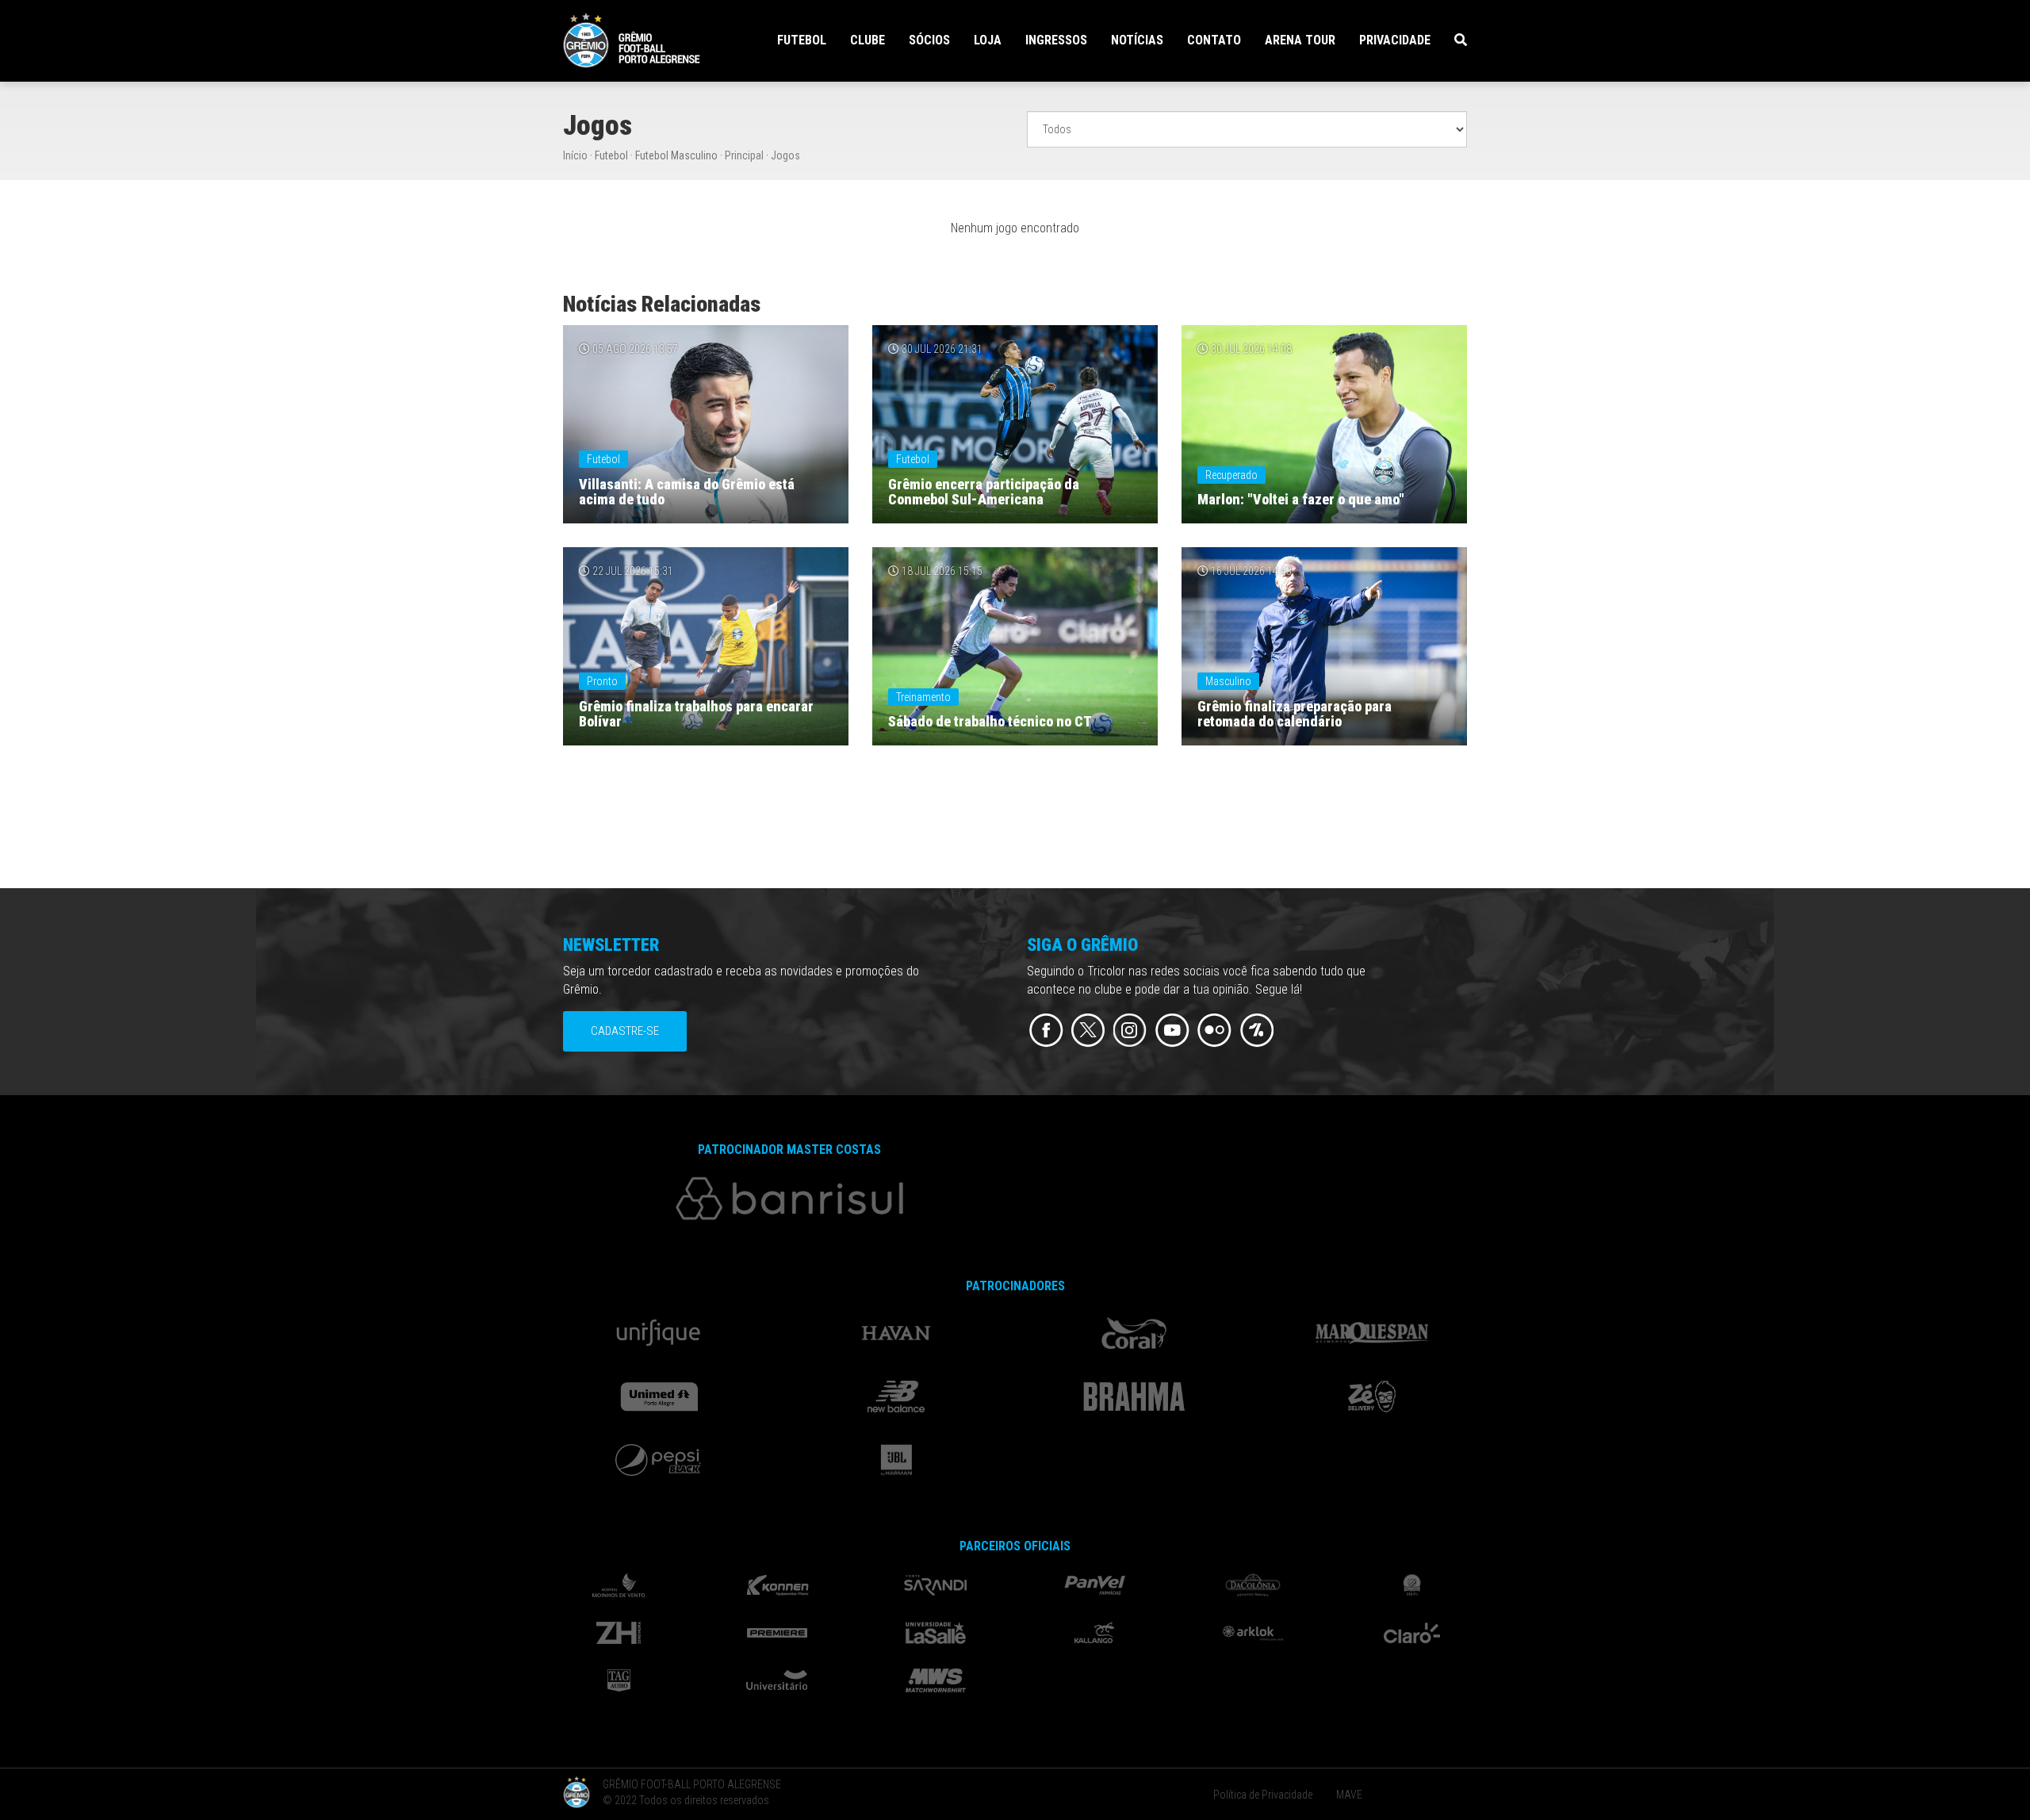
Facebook (1046, 1031)
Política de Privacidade (1263, 1795)
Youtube (1172, 1031)
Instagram (1130, 1031)
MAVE (1349, 1795)
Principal (744, 155)
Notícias (1137, 40)
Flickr (1214, 1031)
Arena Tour (1300, 40)
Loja (988, 40)
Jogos (785, 155)
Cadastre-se (625, 1031)
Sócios (929, 40)
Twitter (1088, 1031)
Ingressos (1056, 40)
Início (575, 155)
